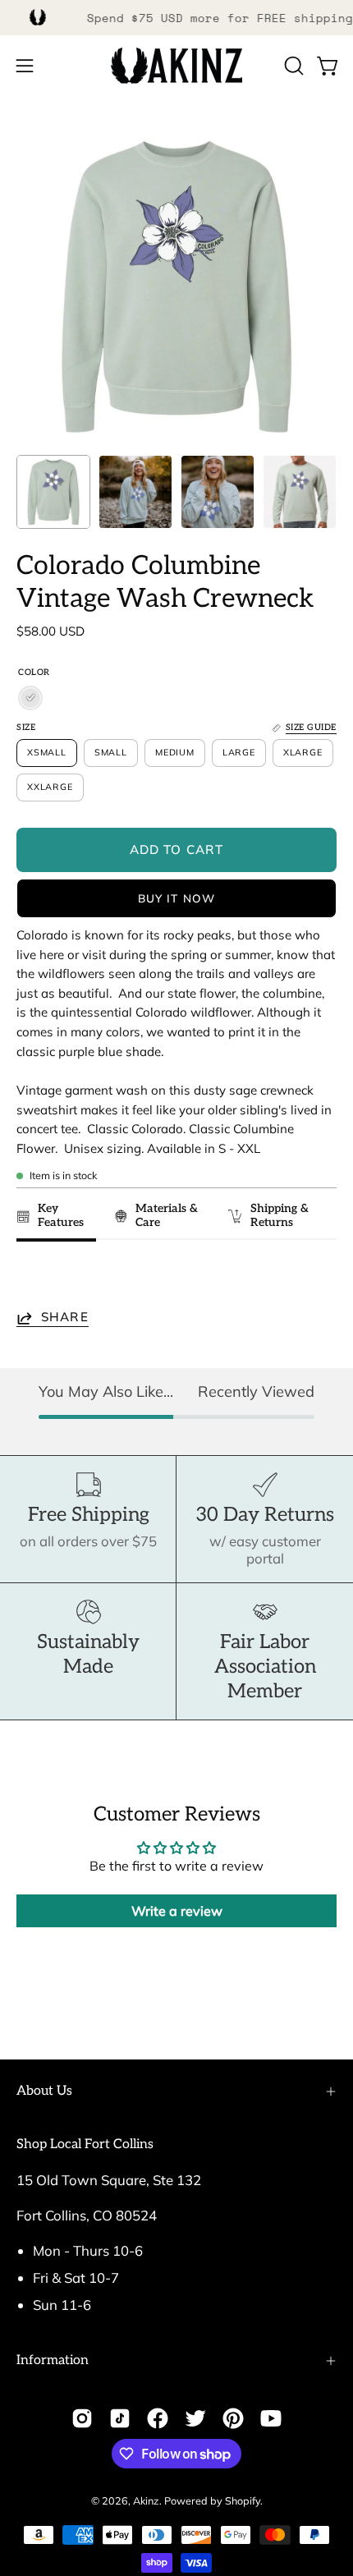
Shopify (243, 2500)
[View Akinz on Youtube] (271, 2418)
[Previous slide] (34, 1278)
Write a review (177, 1911)
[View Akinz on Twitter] (195, 2418)
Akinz (146, 2500)
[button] (292, 66)
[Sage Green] (30, 698)
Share (65, 1318)
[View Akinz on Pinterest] (233, 2418)
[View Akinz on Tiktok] (120, 2418)
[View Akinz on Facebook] (158, 2418)
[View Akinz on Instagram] (82, 2418)
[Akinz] (176, 66)
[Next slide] (316, 1278)
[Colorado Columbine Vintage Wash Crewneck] (53, 492)
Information (53, 2360)
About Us (44, 2091)
